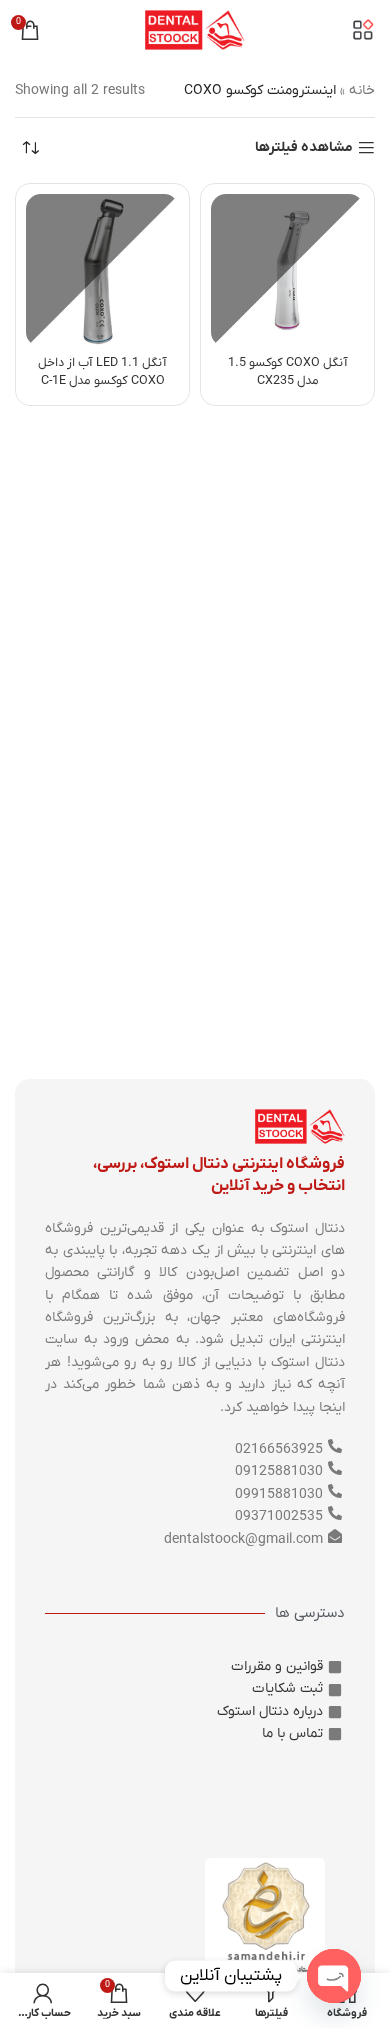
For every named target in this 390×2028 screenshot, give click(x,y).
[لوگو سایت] (195, 29)
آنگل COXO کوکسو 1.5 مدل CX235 (288, 372)
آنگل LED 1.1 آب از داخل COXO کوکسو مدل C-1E (102, 372)
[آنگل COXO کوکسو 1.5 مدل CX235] (287, 270)
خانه (362, 90)
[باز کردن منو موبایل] (363, 30)
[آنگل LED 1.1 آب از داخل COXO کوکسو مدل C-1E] (102, 270)
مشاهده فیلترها (304, 148)
